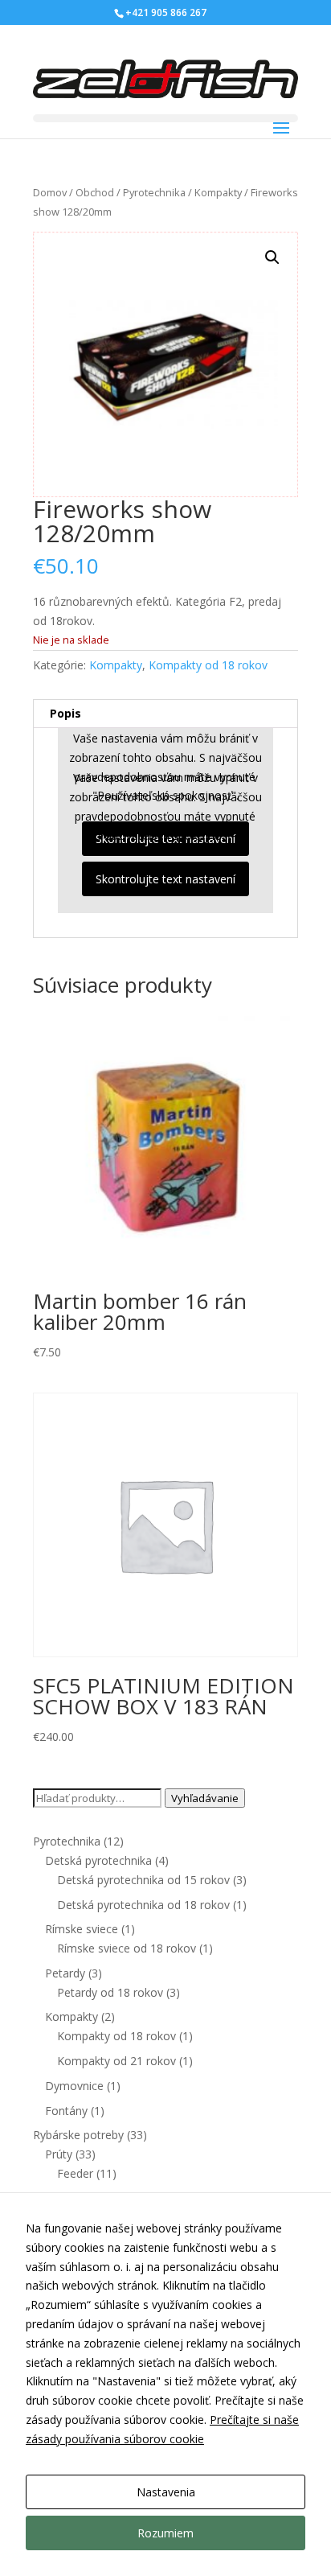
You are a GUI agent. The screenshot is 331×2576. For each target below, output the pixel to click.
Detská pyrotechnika (98, 1860)
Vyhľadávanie (205, 1798)
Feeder (75, 2173)
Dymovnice (74, 2086)
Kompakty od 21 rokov (116, 2061)
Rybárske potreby (78, 2135)
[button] (272, 257)
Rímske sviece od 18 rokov (127, 1948)
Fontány (66, 2111)
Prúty (59, 2154)
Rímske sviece (82, 1929)
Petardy (65, 1973)
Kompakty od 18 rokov (208, 665)
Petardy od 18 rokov (110, 1992)
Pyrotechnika (154, 192)
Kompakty (218, 192)
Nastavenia (166, 2492)
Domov (50, 192)
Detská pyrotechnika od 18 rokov (143, 1905)
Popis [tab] (65, 713)
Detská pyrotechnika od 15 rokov (143, 1880)
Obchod (95, 192)
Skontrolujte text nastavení (165, 879)
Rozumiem (165, 2533)
